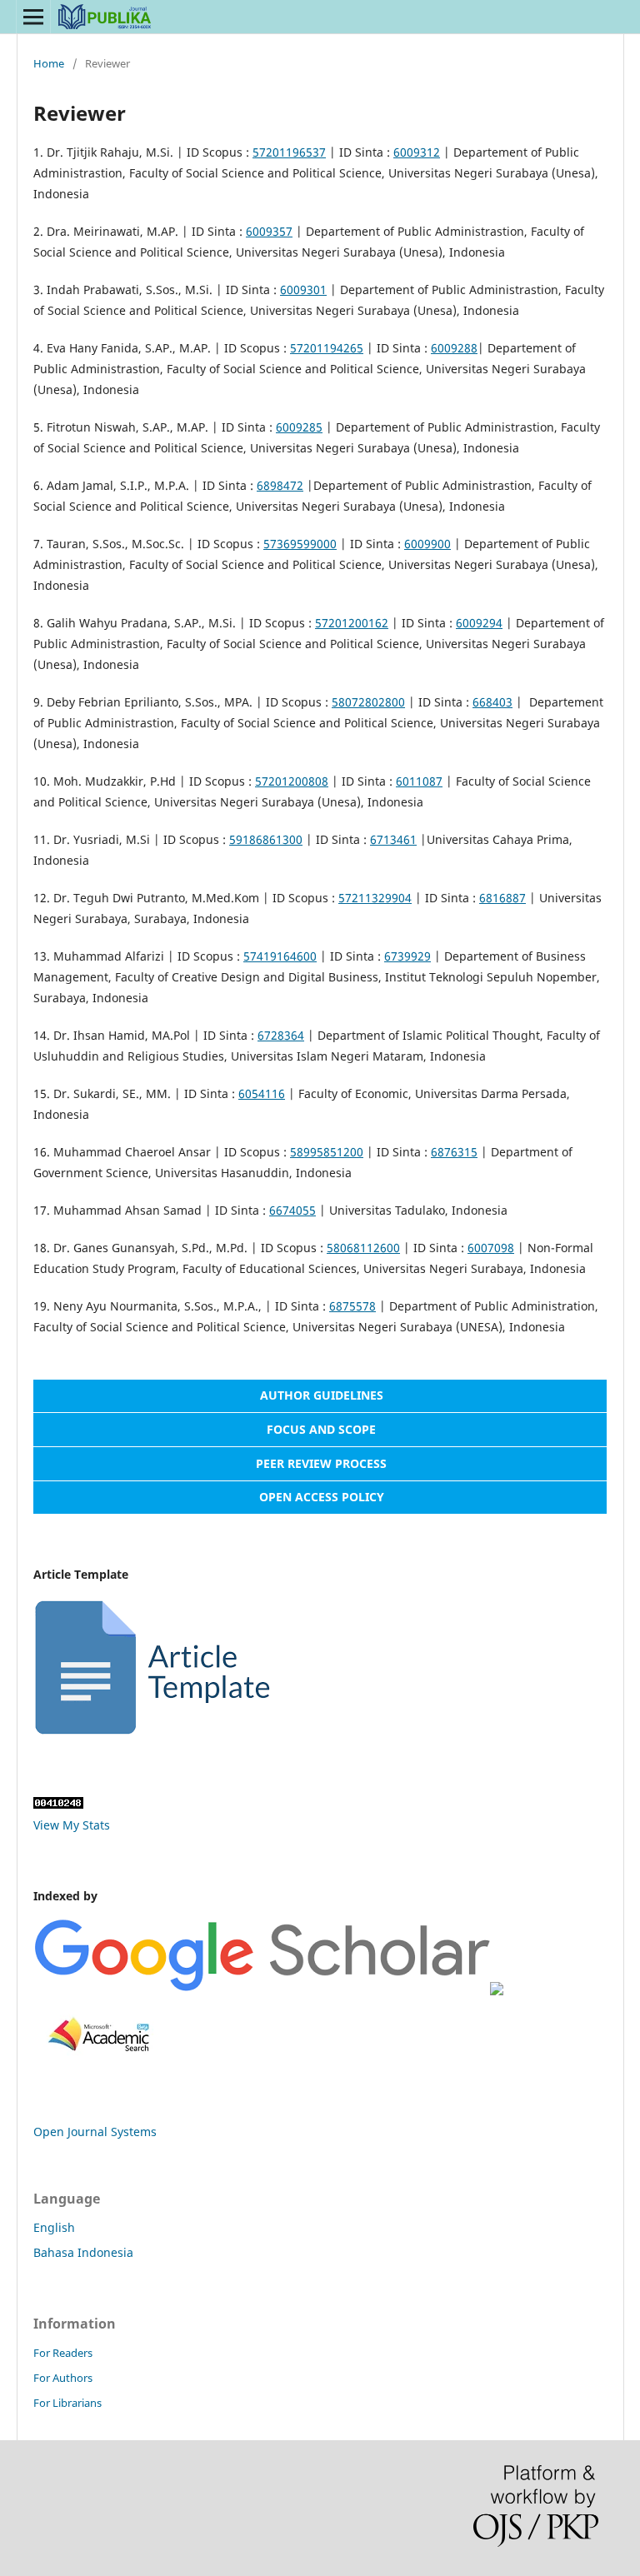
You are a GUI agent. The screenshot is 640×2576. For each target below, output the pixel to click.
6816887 (502, 898)
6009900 (427, 544)
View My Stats (72, 1825)
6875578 (352, 1306)
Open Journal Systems (95, 2132)
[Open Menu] (33, 17)
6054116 (262, 1093)
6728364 (281, 1035)
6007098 (491, 1248)
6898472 (280, 485)
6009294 (479, 623)
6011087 (419, 781)
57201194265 (327, 348)
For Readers (63, 2353)
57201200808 (292, 781)
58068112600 (363, 1248)
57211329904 (375, 898)
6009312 (417, 152)
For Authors (63, 2378)
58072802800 (368, 702)
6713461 (393, 839)
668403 (492, 702)
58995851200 (327, 1152)
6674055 (292, 1210)
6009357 (269, 231)
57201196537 (289, 152)
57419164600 (280, 956)
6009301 (303, 290)
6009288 (454, 348)
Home (49, 63)
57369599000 (300, 544)
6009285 (299, 427)
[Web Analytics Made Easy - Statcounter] (58, 1804)
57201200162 (352, 623)
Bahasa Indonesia (83, 2252)
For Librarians (67, 2403)
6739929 (407, 956)
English (54, 2227)
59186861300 (266, 839)
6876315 (454, 1152)
